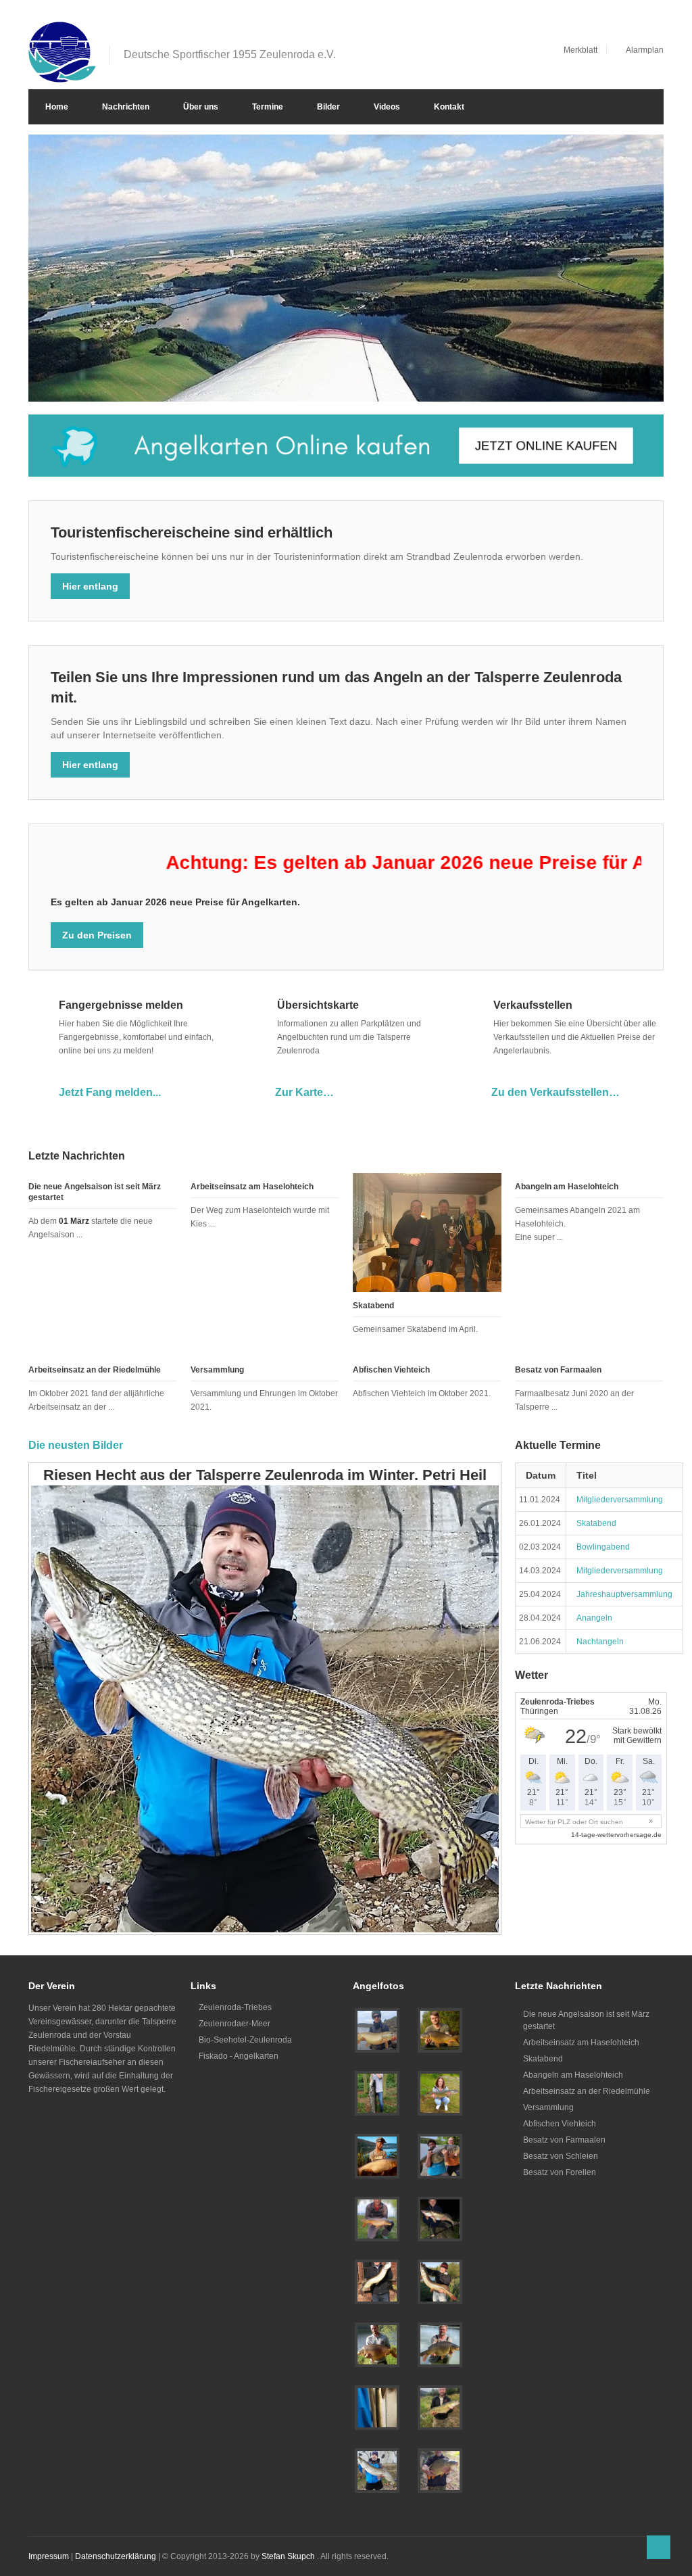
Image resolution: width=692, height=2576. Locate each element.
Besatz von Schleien (561, 2156)
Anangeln (594, 1618)
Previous (614, 380)
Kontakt (449, 107)
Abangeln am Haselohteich (567, 1187)
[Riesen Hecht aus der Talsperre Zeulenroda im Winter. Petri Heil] (377, 2471)
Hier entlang (90, 586)
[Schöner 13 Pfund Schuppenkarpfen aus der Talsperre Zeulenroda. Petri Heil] (440, 2030)
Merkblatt (580, 50)
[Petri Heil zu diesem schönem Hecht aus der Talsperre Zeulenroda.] (440, 2282)
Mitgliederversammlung (620, 1500)
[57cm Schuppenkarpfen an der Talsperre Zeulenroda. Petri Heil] (440, 2471)
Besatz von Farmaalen (558, 1370)
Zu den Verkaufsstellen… (555, 1092)
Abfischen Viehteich (391, 1370)
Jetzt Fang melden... (110, 1092)
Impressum (49, 2556)
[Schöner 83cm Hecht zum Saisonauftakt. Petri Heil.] (440, 2093)
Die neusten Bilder (76, 1445)
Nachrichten (126, 107)
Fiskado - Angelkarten (239, 2056)
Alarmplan (645, 50)
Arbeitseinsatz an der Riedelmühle (95, 1370)
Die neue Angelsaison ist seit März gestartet (586, 2020)
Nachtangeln (600, 1642)
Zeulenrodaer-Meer (234, 2024)
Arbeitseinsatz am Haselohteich (252, 1187)
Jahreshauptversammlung (624, 1594)
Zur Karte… (304, 1092)
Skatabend (373, 1306)
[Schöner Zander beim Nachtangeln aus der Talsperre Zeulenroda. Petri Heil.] (440, 2219)
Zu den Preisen (97, 935)
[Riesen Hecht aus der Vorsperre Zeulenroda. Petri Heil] (377, 2030)
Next (638, 380)
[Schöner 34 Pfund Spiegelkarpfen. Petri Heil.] (377, 2345)
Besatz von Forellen (560, 2172)
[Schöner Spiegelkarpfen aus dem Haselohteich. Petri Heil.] (377, 2219)
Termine (268, 107)
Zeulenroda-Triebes (235, 2007)
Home (57, 107)
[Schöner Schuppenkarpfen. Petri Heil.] (440, 2345)
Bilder (328, 107)
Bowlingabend (603, 1547)
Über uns (201, 107)
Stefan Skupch (288, 2556)
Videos (387, 107)
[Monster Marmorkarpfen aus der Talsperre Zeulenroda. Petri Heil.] (440, 2156)
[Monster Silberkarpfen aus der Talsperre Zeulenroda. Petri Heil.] (377, 2156)
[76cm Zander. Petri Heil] (440, 2408)
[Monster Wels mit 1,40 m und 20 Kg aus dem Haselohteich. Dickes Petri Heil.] (377, 2093)
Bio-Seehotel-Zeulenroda (245, 2040)
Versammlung (217, 1370)
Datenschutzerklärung (116, 2556)
